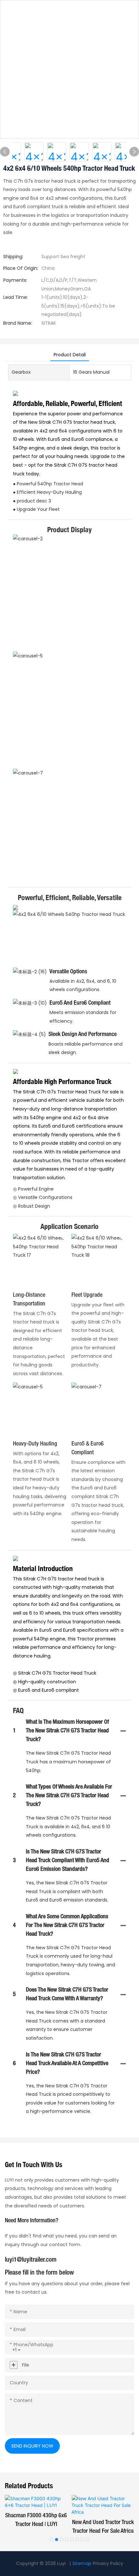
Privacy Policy (108, 2563)
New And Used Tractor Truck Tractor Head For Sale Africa (103, 2527)
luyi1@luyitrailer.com (31, 2260)
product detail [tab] (70, 355)
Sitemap (82, 2563)
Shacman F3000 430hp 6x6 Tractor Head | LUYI (36, 2520)
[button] (51, 2540)
